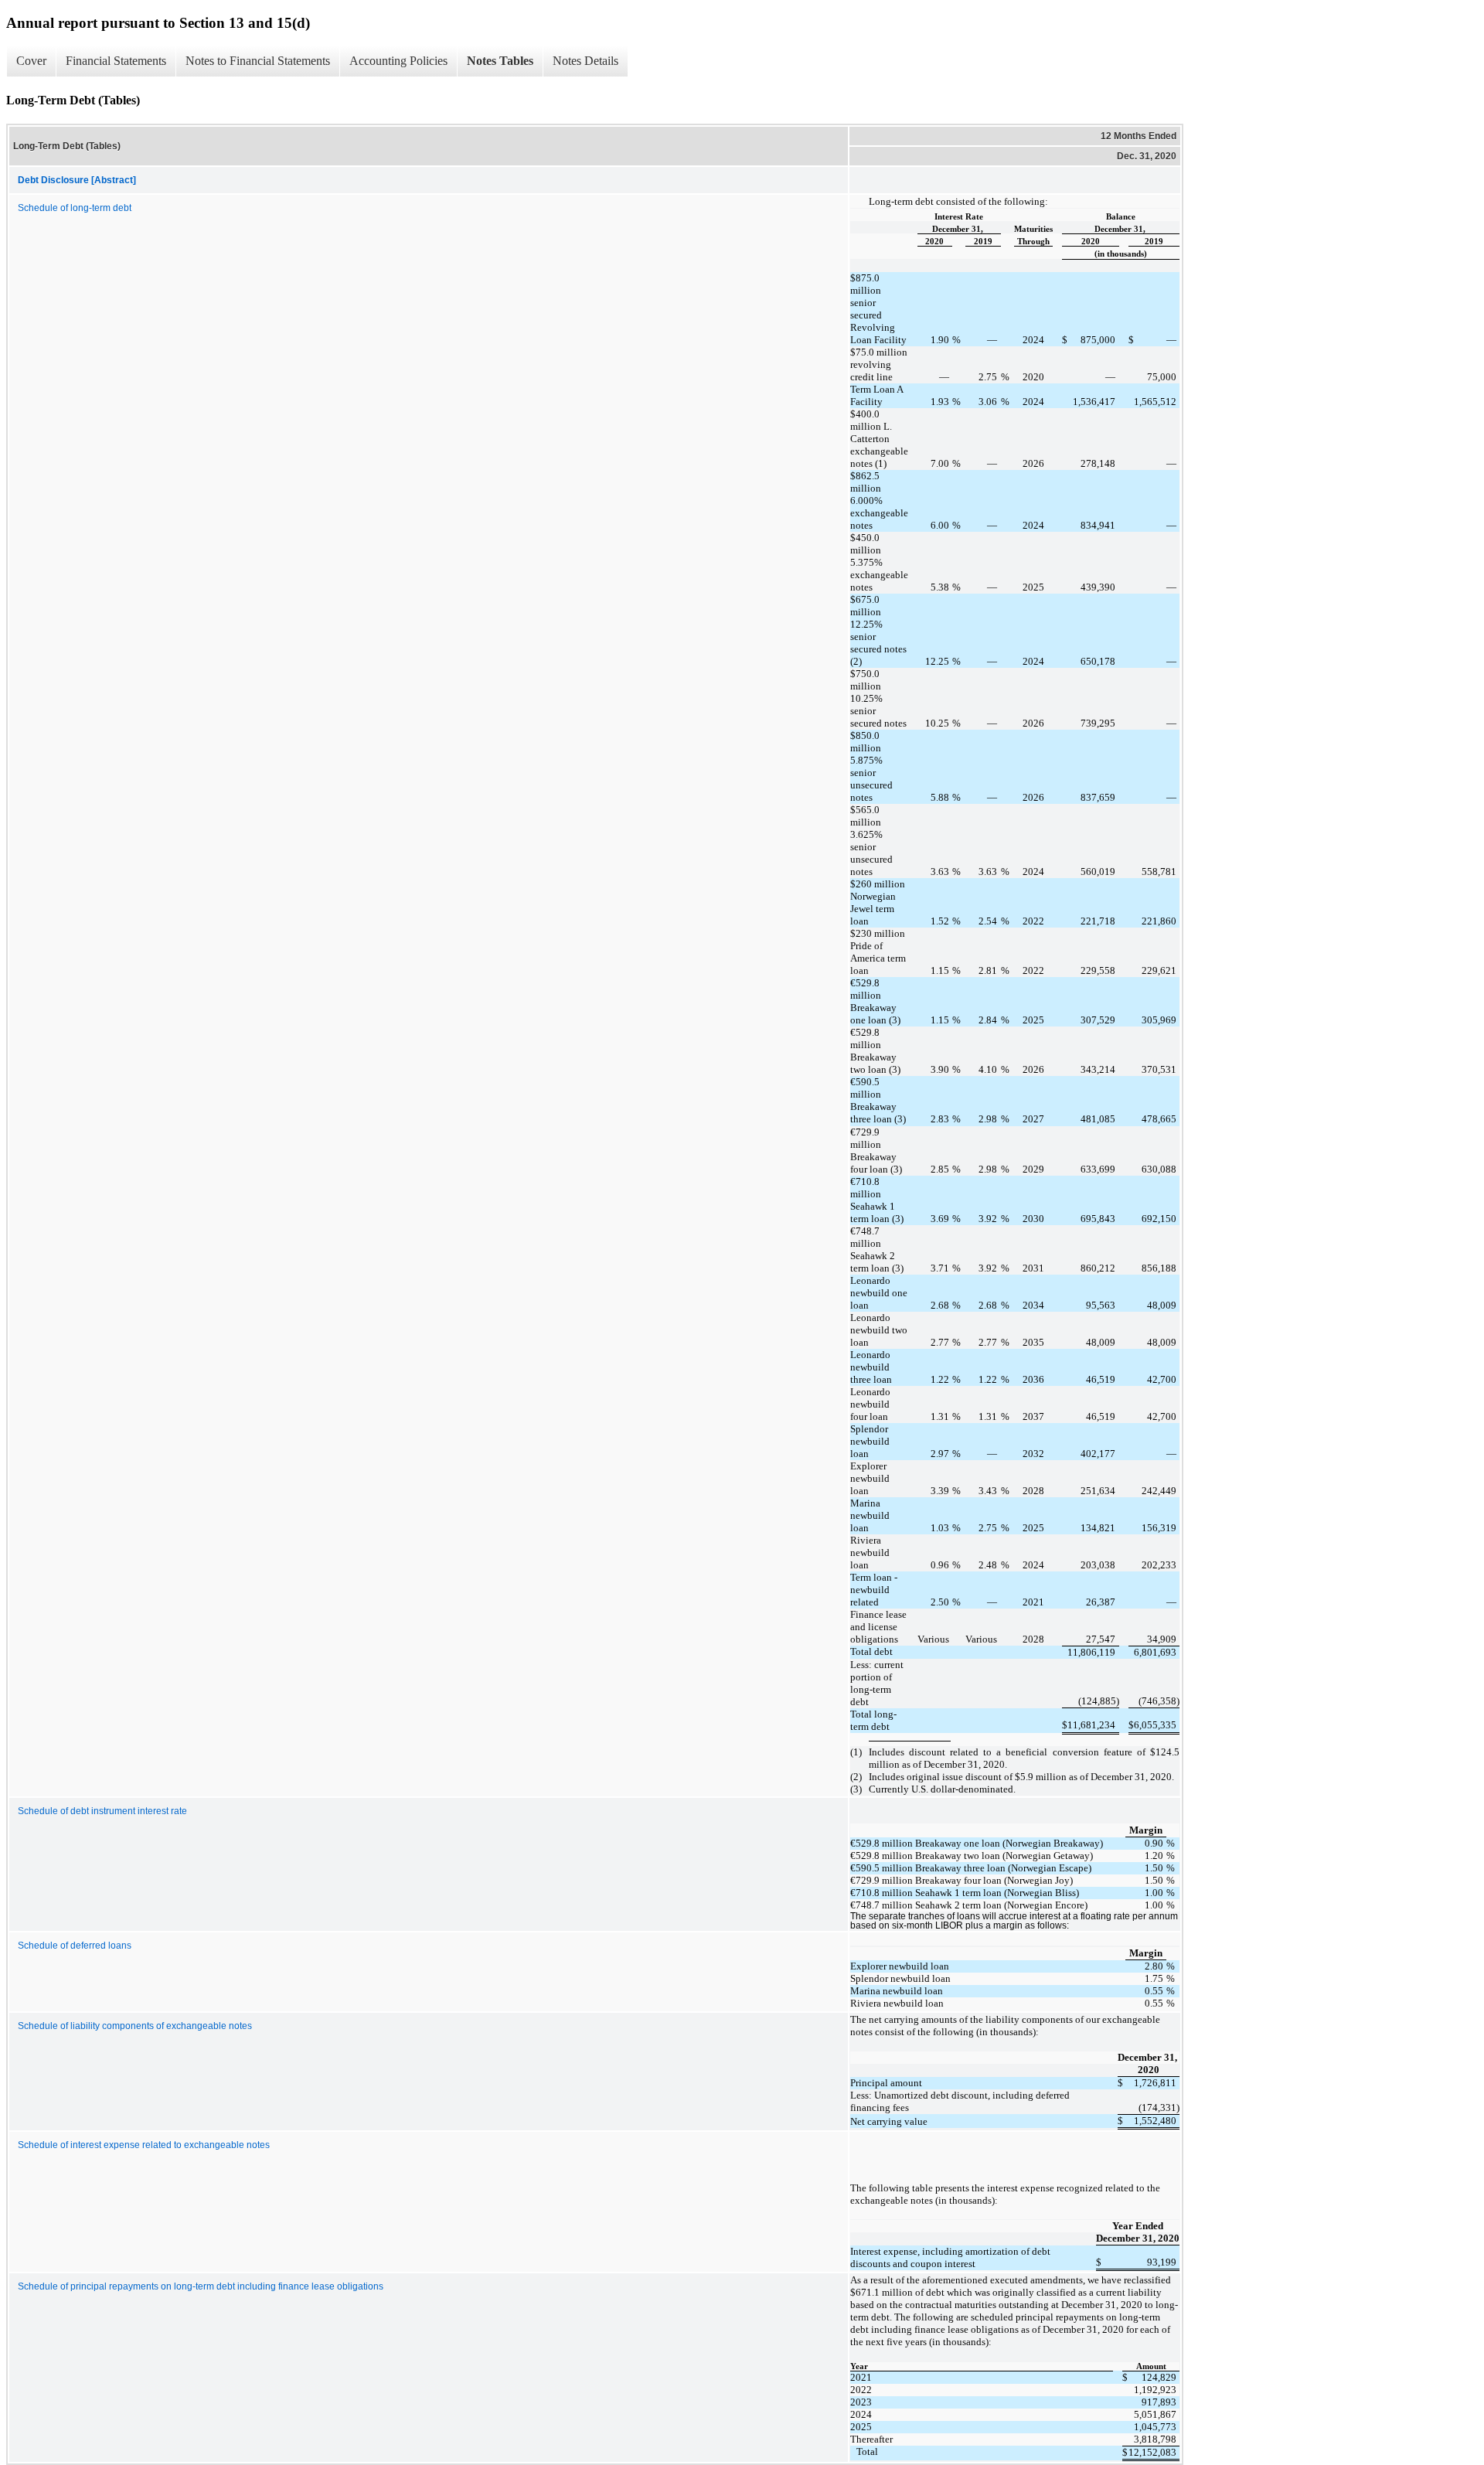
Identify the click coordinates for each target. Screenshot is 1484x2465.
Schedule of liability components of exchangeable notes (135, 2026)
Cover (31, 61)
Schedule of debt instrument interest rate (102, 1811)
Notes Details (585, 61)
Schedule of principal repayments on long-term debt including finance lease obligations (201, 2286)
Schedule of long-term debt (75, 208)
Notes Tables (500, 61)
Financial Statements (116, 61)
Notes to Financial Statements (258, 61)
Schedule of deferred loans (75, 1946)
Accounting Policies (398, 61)
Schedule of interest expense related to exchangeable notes (144, 2145)
